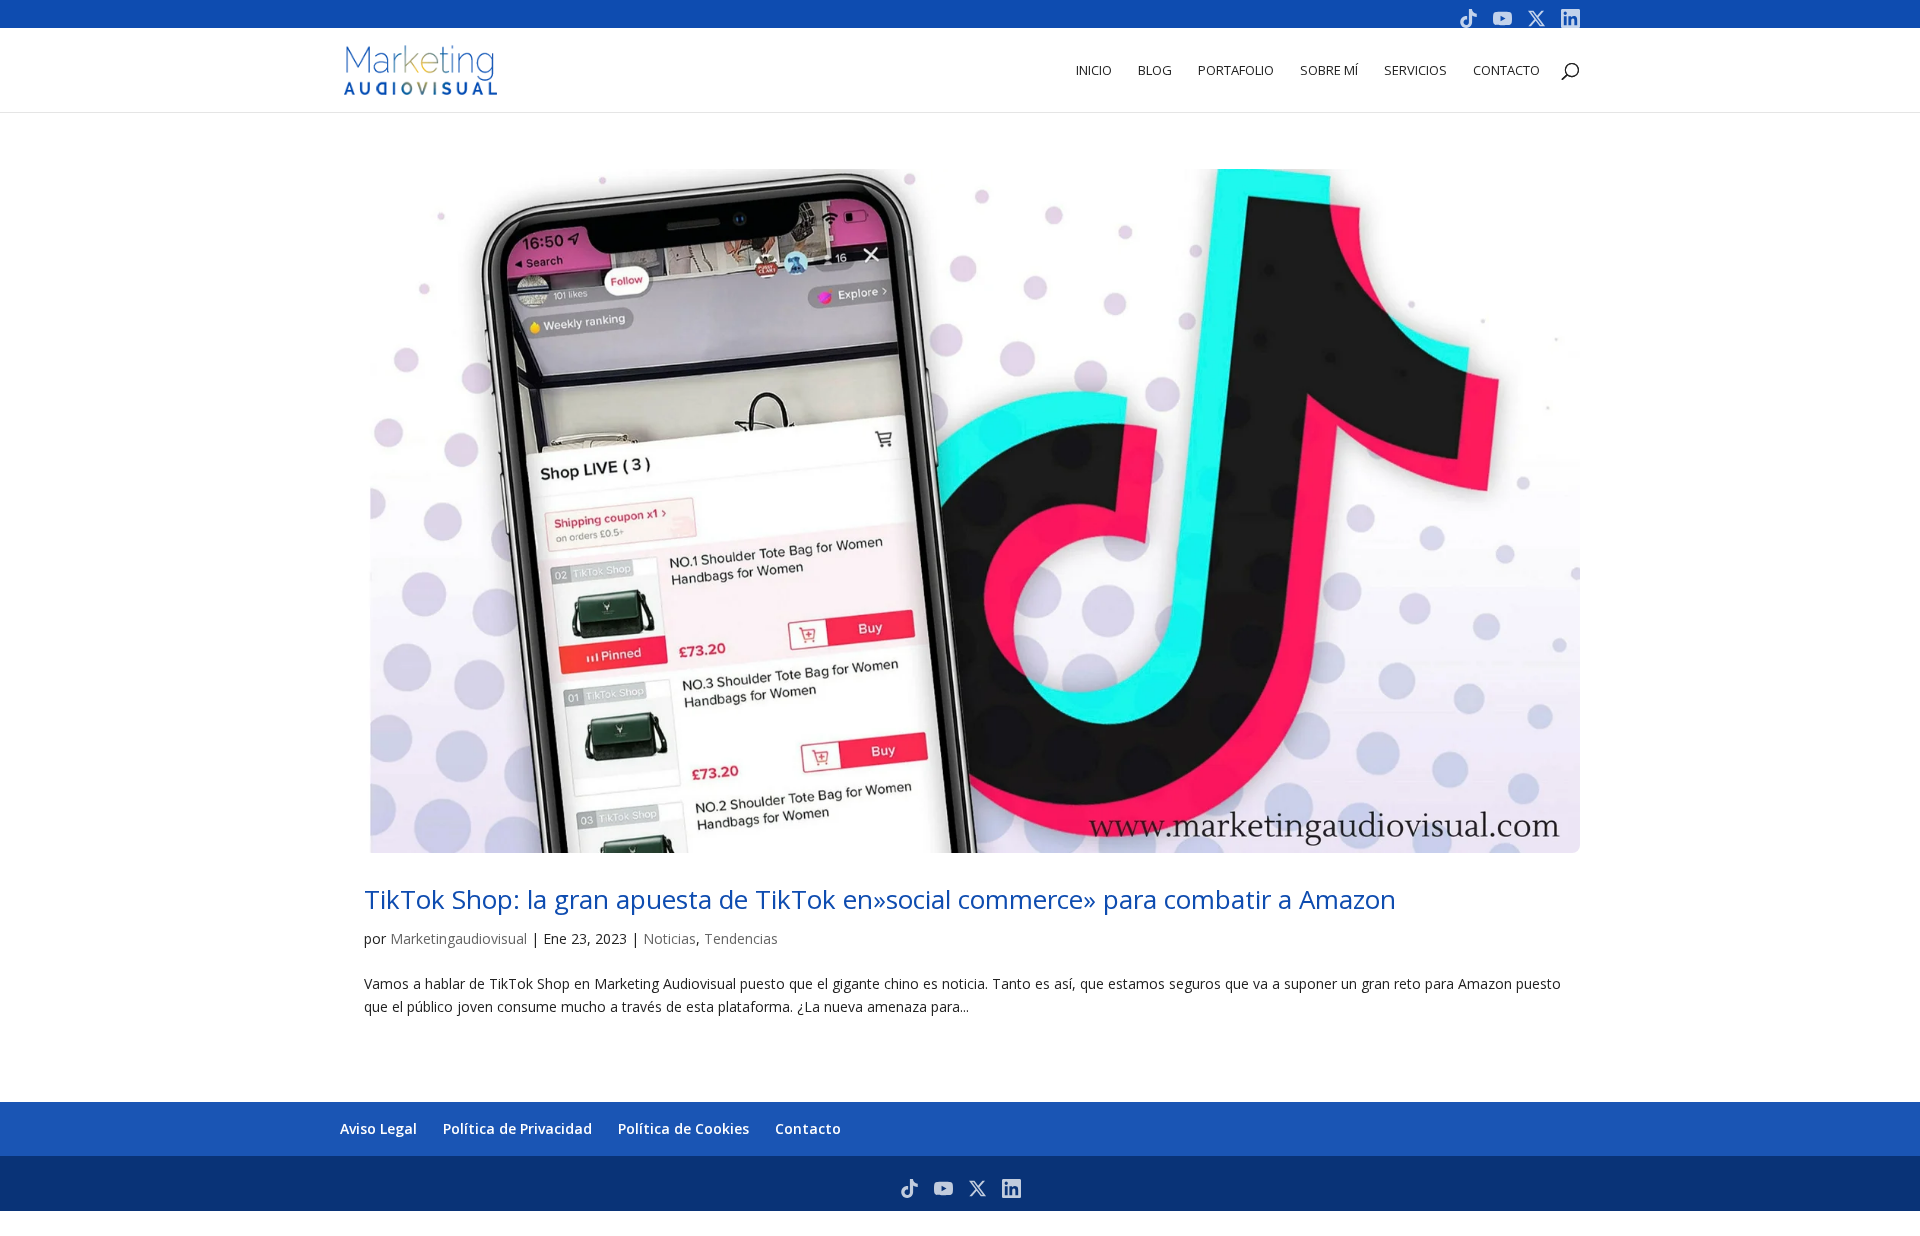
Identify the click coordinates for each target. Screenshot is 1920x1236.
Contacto (1506, 71)
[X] (1536, 18)
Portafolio (1236, 71)
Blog (1155, 71)
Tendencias (741, 938)
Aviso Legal (378, 1128)
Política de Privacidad (517, 1128)
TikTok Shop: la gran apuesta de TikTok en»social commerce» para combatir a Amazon (880, 899)
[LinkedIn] (1570, 18)
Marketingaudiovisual (458, 938)
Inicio (1094, 71)
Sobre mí (1329, 71)
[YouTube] (1502, 18)
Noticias (669, 938)
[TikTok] (1468, 18)
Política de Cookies (683, 1128)
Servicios (1415, 71)
